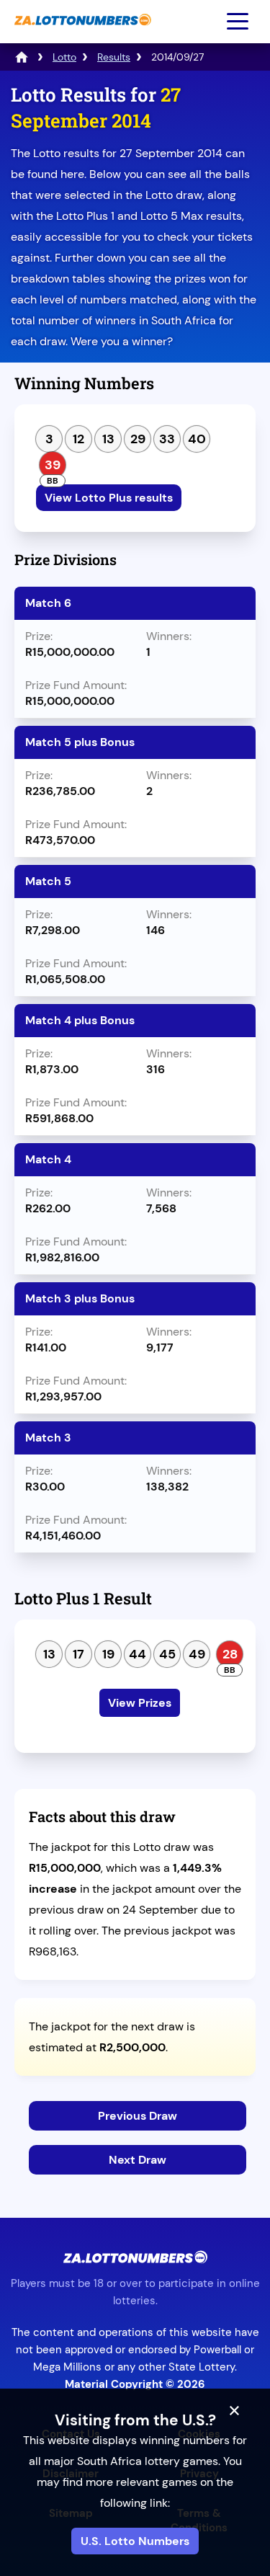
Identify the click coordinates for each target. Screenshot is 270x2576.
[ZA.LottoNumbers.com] (81, 33)
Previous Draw (138, 2116)
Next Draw (138, 2160)
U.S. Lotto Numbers (135, 2541)
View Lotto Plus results (109, 498)
